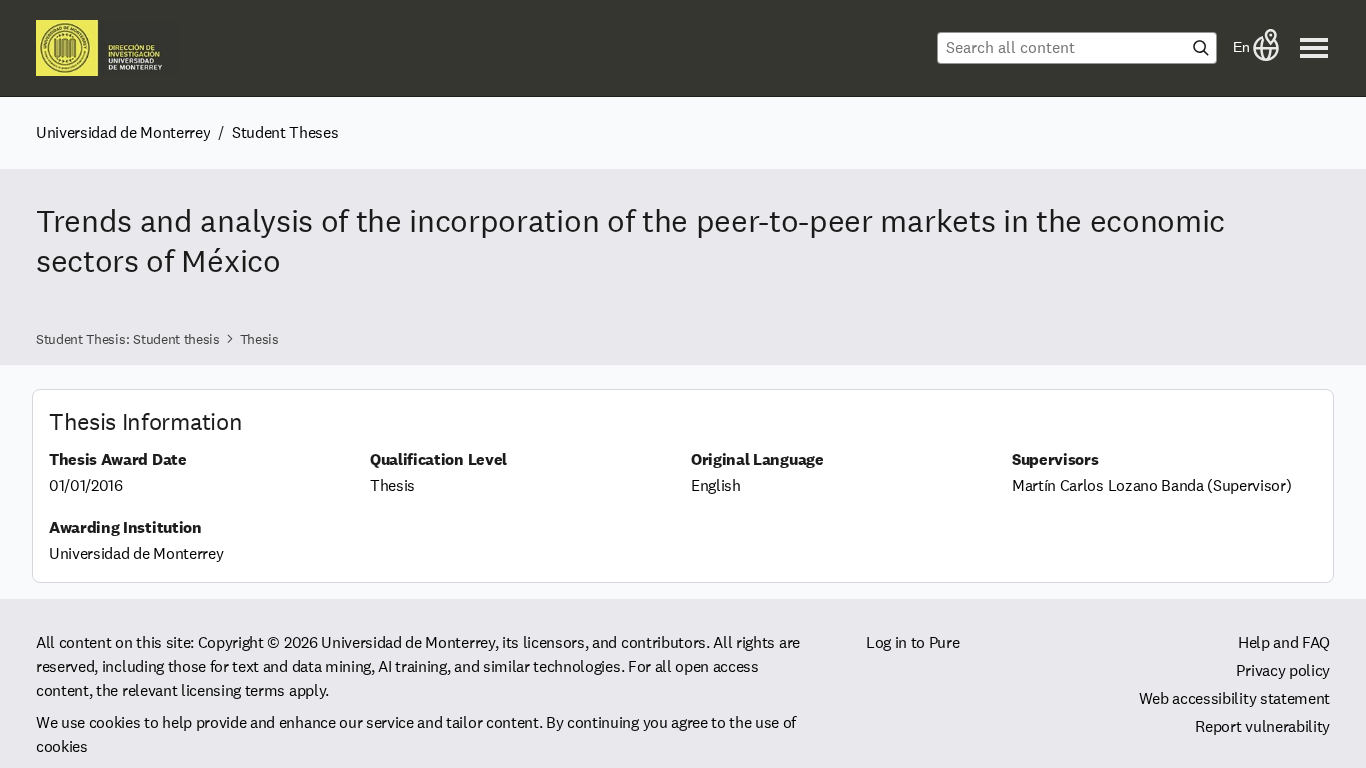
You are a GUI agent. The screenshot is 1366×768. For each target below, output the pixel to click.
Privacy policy (1283, 670)
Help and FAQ (1284, 642)
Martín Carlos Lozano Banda (1108, 485)
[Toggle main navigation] (1314, 48)
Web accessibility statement (1234, 698)
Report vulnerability (1262, 726)
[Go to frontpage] (107, 48)
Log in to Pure (913, 642)
